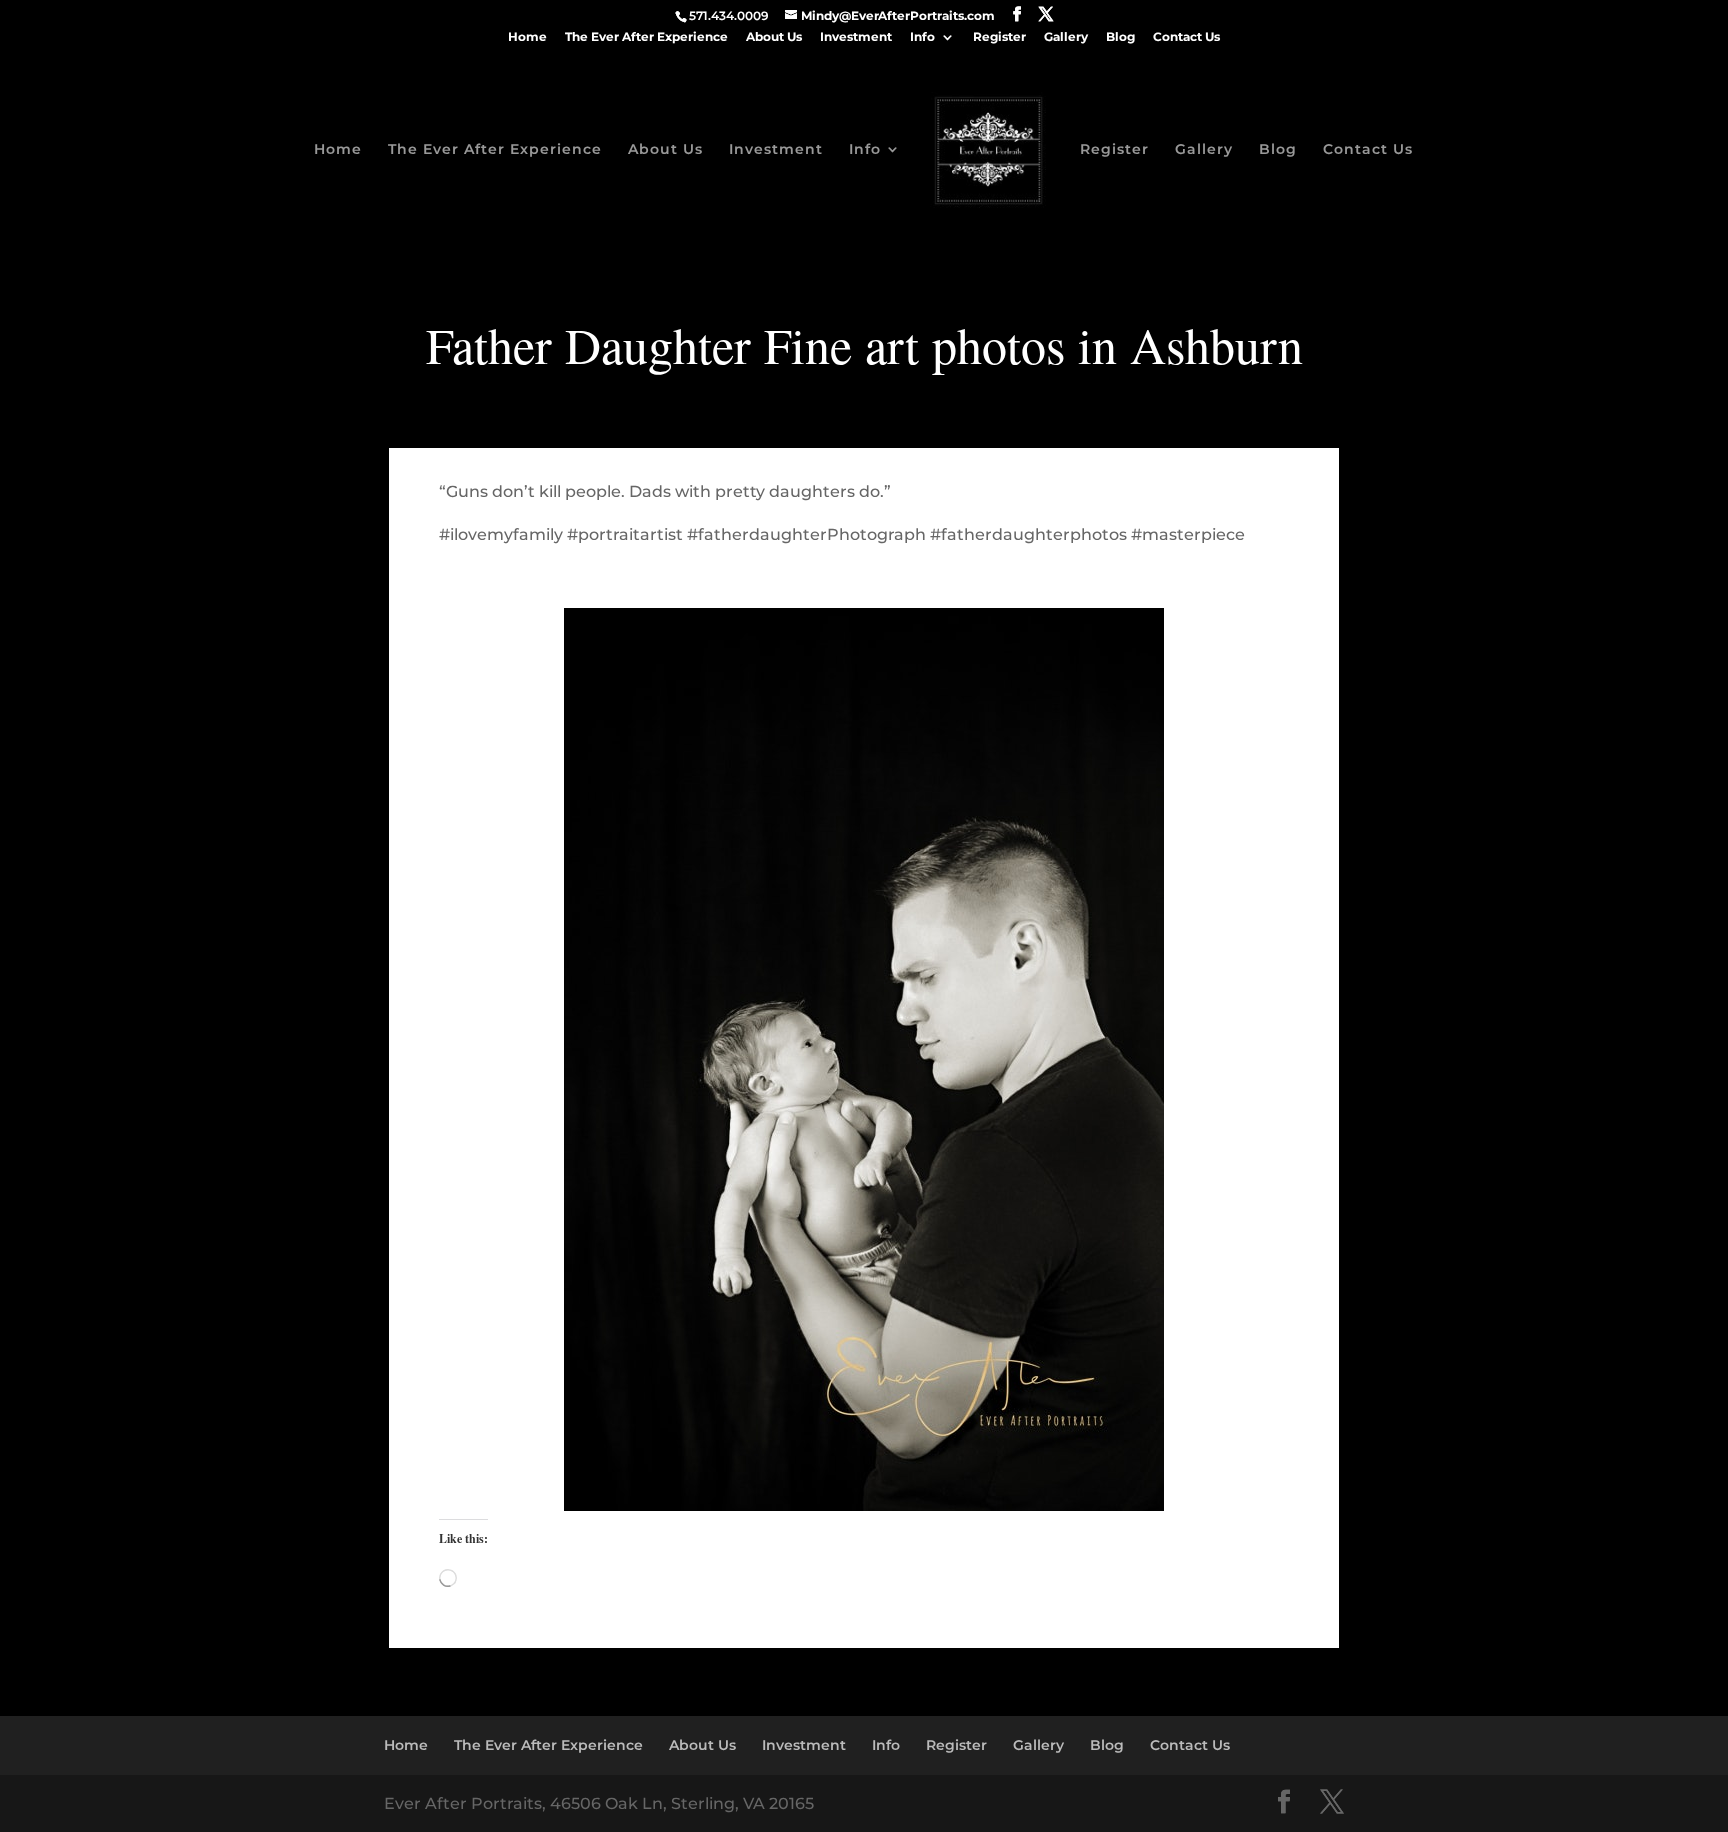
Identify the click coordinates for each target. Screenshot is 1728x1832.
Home (527, 37)
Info (922, 37)
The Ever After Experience (646, 37)
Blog (1120, 37)
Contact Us (1186, 37)
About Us (774, 37)
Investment (856, 37)
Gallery (1066, 37)
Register (999, 37)
